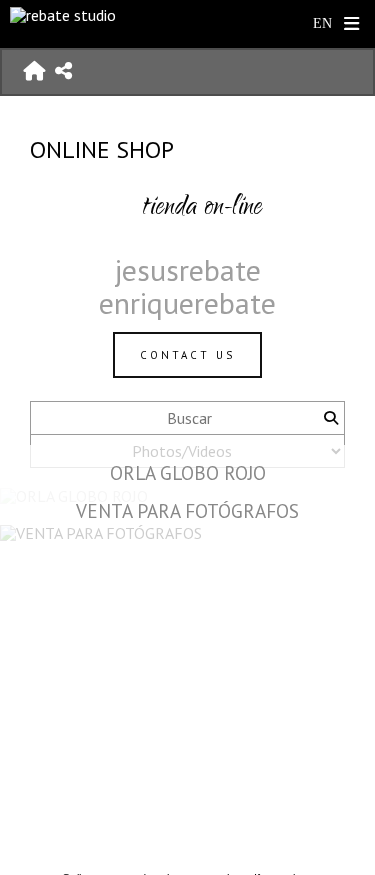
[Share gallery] (63, 72)
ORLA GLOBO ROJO (188, 472)
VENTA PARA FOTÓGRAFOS (187, 510)
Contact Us (187, 355)
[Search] (330, 418)
